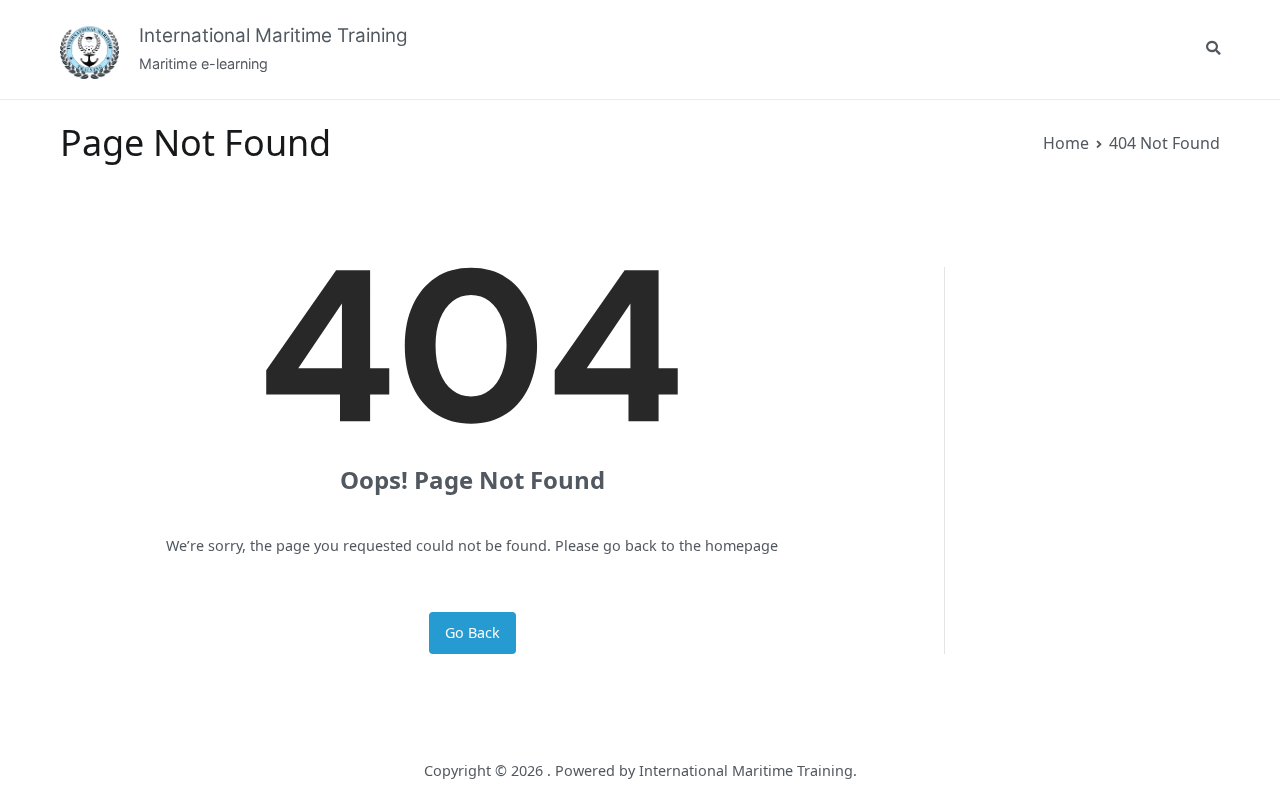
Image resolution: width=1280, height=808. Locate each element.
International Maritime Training (273, 35)
